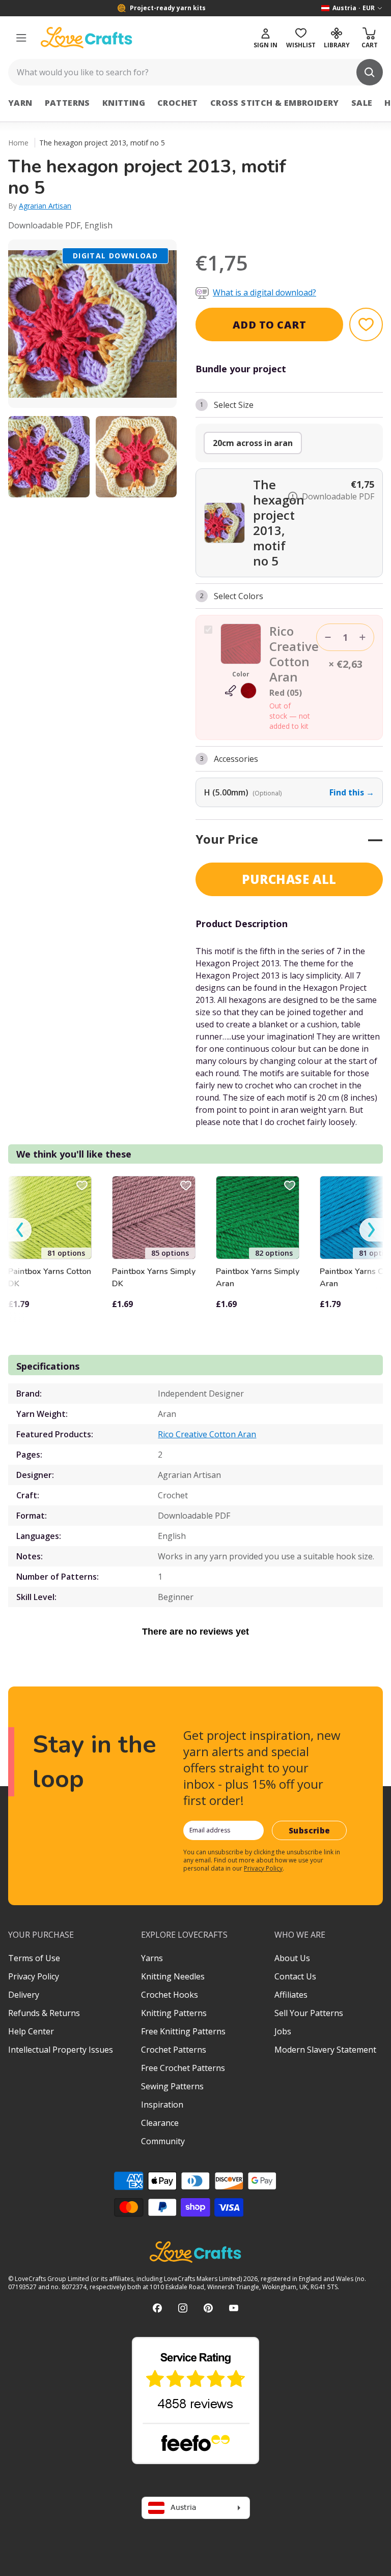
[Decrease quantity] (328, 637)
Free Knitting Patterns (183, 2031)
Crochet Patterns (174, 2050)
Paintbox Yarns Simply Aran (258, 1278)
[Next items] (371, 1230)
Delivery (24, 1995)
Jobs (283, 2031)
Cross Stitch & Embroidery (275, 103)
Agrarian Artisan (45, 206)
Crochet (178, 103)
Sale (362, 103)
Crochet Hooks (170, 1995)
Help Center (31, 2031)
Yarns (152, 1958)
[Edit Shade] (241, 691)
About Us (292, 1958)
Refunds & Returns (44, 2013)
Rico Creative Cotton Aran (207, 1434)
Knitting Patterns (174, 2013)
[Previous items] (20, 1230)
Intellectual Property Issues (61, 2050)
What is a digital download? (264, 292)
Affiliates (291, 1995)
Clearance (160, 2123)
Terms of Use (34, 1958)
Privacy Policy (263, 1868)
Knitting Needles (173, 1976)
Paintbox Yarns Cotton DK (50, 1278)
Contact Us (295, 1976)
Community (163, 2141)
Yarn (20, 103)
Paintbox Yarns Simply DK (154, 1278)
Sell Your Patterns (309, 2013)
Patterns (67, 103)
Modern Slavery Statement (325, 2050)
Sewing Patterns (172, 2086)
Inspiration (162, 2105)
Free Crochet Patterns (183, 2068)
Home (18, 143)
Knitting (124, 103)
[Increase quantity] (362, 637)
